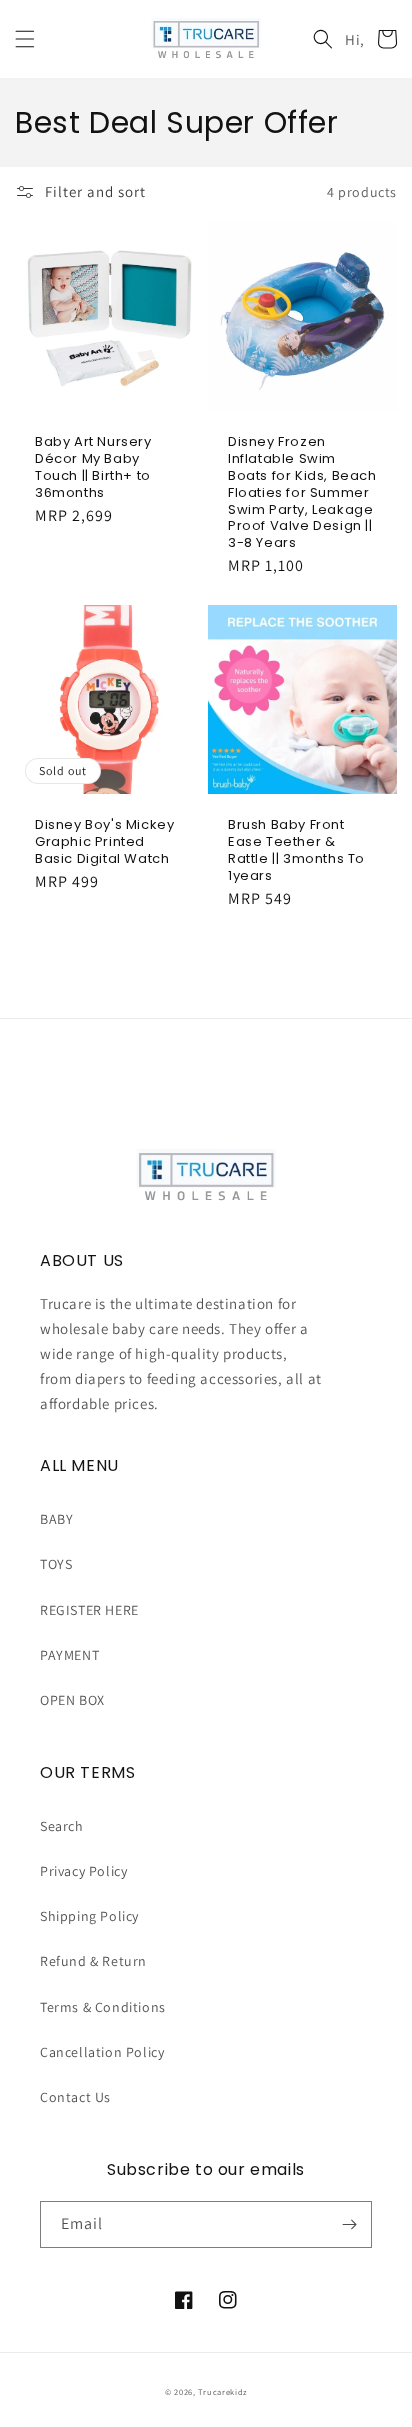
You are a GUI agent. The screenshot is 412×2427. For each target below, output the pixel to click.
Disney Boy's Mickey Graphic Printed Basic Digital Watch (104, 842)
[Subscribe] (349, 2224)
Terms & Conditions (103, 2007)
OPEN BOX (72, 1700)
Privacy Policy (83, 1871)
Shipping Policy (89, 1916)
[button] (25, 39)
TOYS (56, 1564)
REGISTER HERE (89, 1610)
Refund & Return (93, 1961)
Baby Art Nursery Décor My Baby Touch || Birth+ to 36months (93, 468)
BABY (56, 1519)
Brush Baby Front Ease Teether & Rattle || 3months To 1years (296, 851)
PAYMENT (69, 1655)
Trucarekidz (222, 2391)
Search (62, 1826)
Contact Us (75, 2097)
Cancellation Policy (102, 2052)
